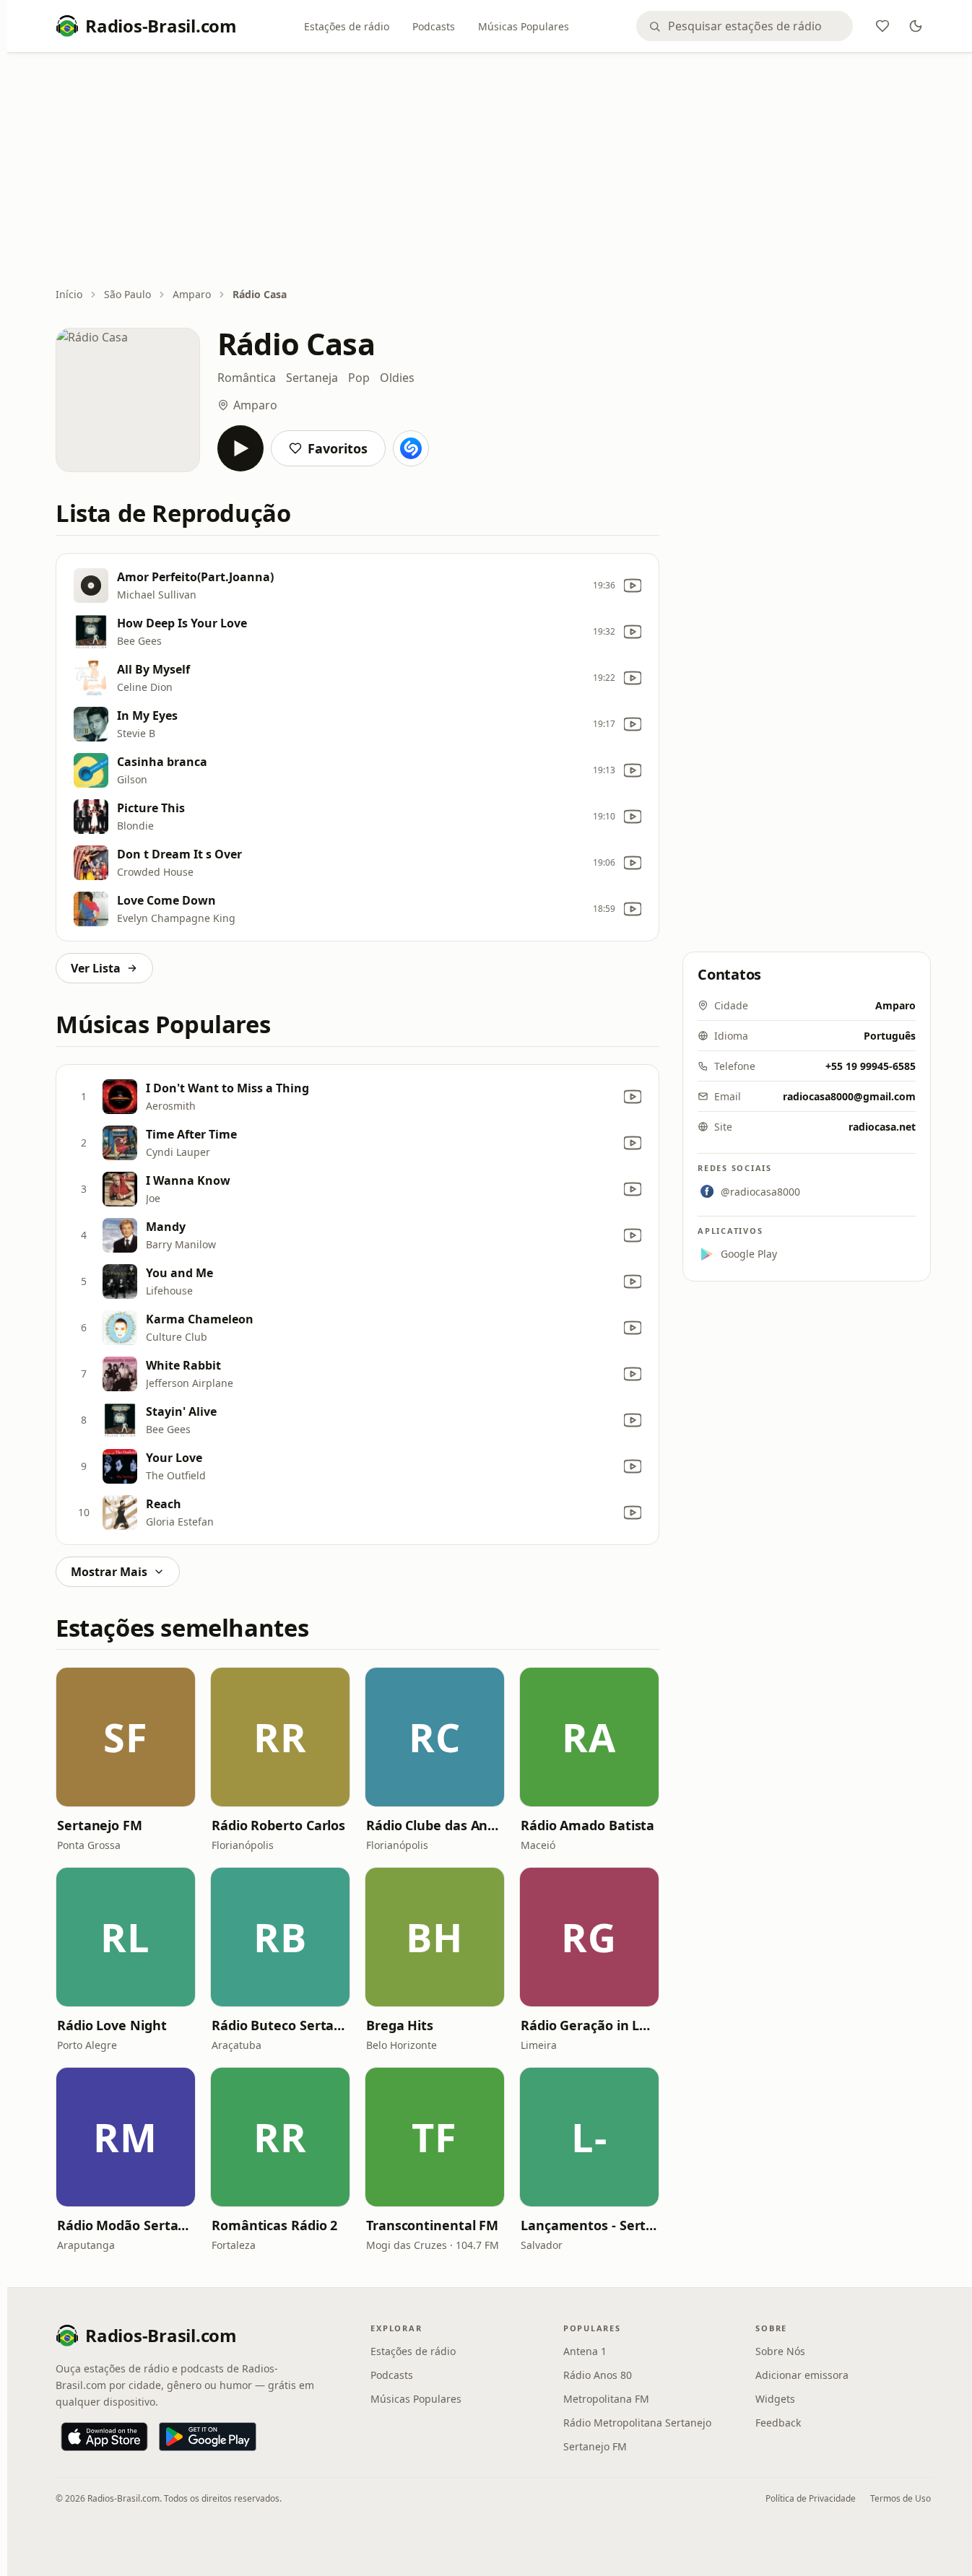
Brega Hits (400, 2025)
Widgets (775, 2399)
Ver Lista (96, 968)
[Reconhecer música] (411, 448)
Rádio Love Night (112, 2025)
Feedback (778, 2423)
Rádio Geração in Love (589, 2025)
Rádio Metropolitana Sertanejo (637, 2423)
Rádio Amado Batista (587, 1825)
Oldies (397, 378)
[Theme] (916, 26)
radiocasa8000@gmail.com (849, 1096)
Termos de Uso (901, 2498)
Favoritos (338, 448)
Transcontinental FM (432, 2225)
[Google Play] (208, 2437)
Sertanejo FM (100, 1825)
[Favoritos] (882, 26)
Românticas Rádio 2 (274, 2225)
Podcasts (434, 26)
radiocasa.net (882, 1127)
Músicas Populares (524, 26)
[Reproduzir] (240, 448)
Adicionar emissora (802, 2375)
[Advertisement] (493, 171)
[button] (126, 1737)
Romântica (247, 378)
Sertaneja (312, 378)
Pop (359, 378)
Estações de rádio (347, 26)
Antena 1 (585, 2351)
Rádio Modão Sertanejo (126, 2225)
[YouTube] (633, 586)
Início (69, 294)
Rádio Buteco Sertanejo (280, 2025)
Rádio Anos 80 (598, 2375)
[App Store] (104, 2437)
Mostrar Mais (109, 1572)
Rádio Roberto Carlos (278, 1825)
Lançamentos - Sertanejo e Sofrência (589, 2225)
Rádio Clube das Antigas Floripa (435, 1825)
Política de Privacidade (811, 2498)
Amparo (192, 294)
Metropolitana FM (606, 2399)
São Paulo (127, 294)
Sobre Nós (780, 2351)
